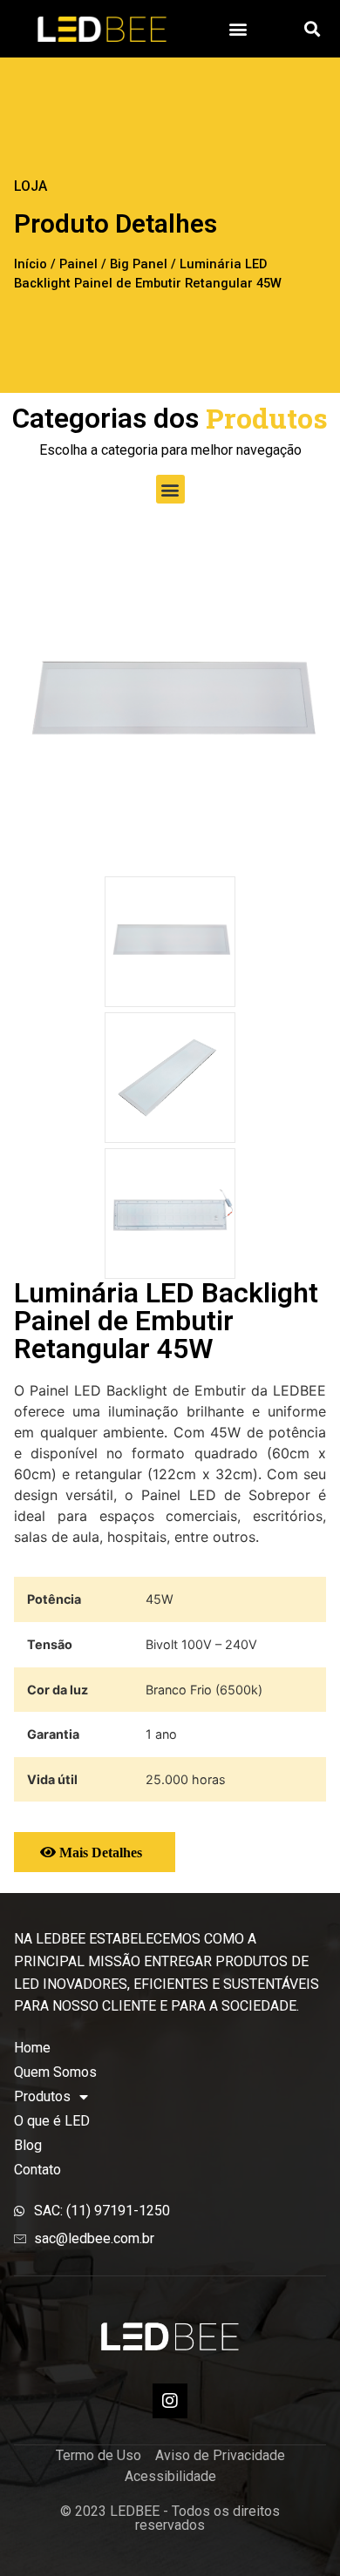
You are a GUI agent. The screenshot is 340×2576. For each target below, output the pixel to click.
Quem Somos (55, 2072)
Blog (28, 2145)
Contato (37, 2170)
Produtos (42, 2096)
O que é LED (52, 2121)
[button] (238, 28)
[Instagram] (170, 2401)
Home (32, 2048)
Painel (78, 264)
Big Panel (139, 264)
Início (31, 264)
